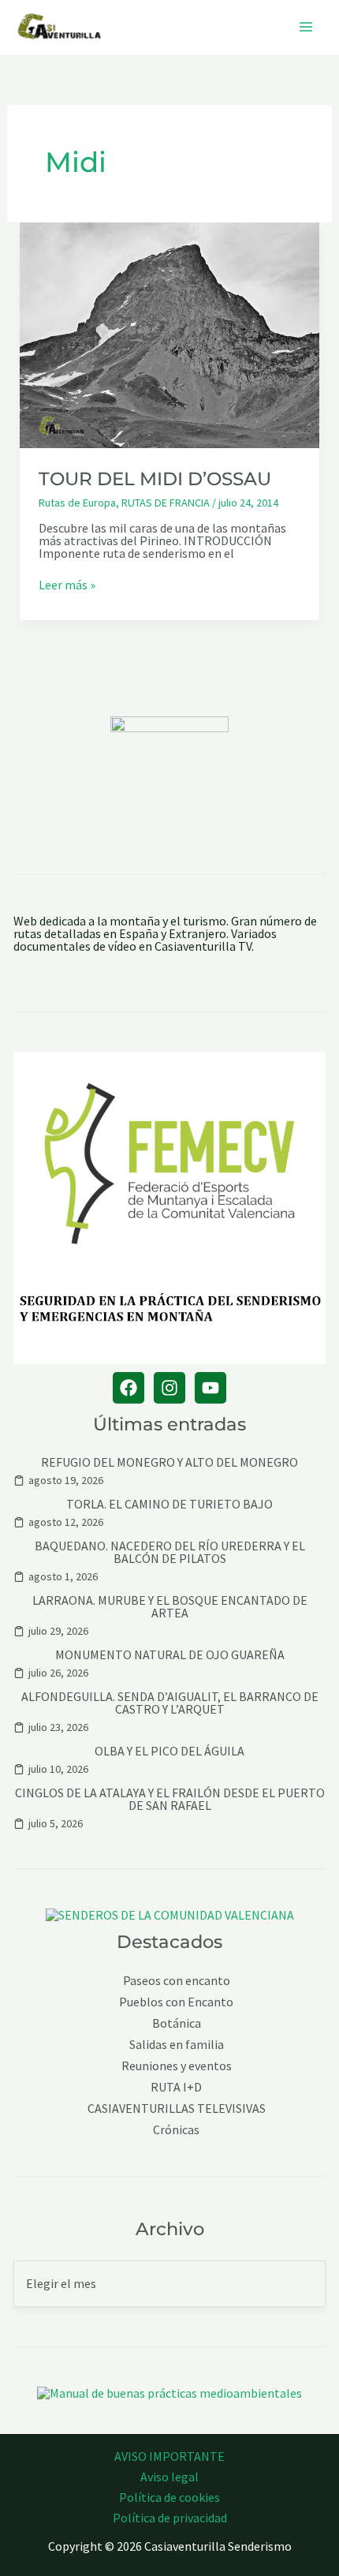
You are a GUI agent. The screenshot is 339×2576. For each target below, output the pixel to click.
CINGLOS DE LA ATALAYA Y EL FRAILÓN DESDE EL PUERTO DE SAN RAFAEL (170, 1799)
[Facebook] (129, 1388)
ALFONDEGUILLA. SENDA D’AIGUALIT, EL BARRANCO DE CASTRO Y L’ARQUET (170, 1703)
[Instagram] (169, 1388)
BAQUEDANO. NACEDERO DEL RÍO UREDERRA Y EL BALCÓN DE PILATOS (170, 1552)
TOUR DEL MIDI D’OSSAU (155, 479)
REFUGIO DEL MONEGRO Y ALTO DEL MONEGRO (169, 1462)
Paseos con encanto (177, 1981)
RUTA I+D (176, 2087)
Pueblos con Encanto (176, 2002)
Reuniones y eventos (177, 2066)
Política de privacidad (170, 2518)
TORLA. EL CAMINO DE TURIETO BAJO (169, 1504)
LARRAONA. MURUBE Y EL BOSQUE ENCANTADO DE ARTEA (170, 1606)
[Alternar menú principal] (306, 27)
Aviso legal (169, 2477)
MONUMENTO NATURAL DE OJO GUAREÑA (170, 1654)
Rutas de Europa (77, 503)
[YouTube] (210, 1388)
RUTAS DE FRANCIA (166, 503)
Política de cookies (169, 2497)
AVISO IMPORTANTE (169, 2456)
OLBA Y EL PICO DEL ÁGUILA (169, 1751)
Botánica (177, 2023)
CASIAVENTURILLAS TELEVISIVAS (177, 2109)
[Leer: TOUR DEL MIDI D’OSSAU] (170, 334)
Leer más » (67, 585)
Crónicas (176, 2130)
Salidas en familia (177, 2045)
